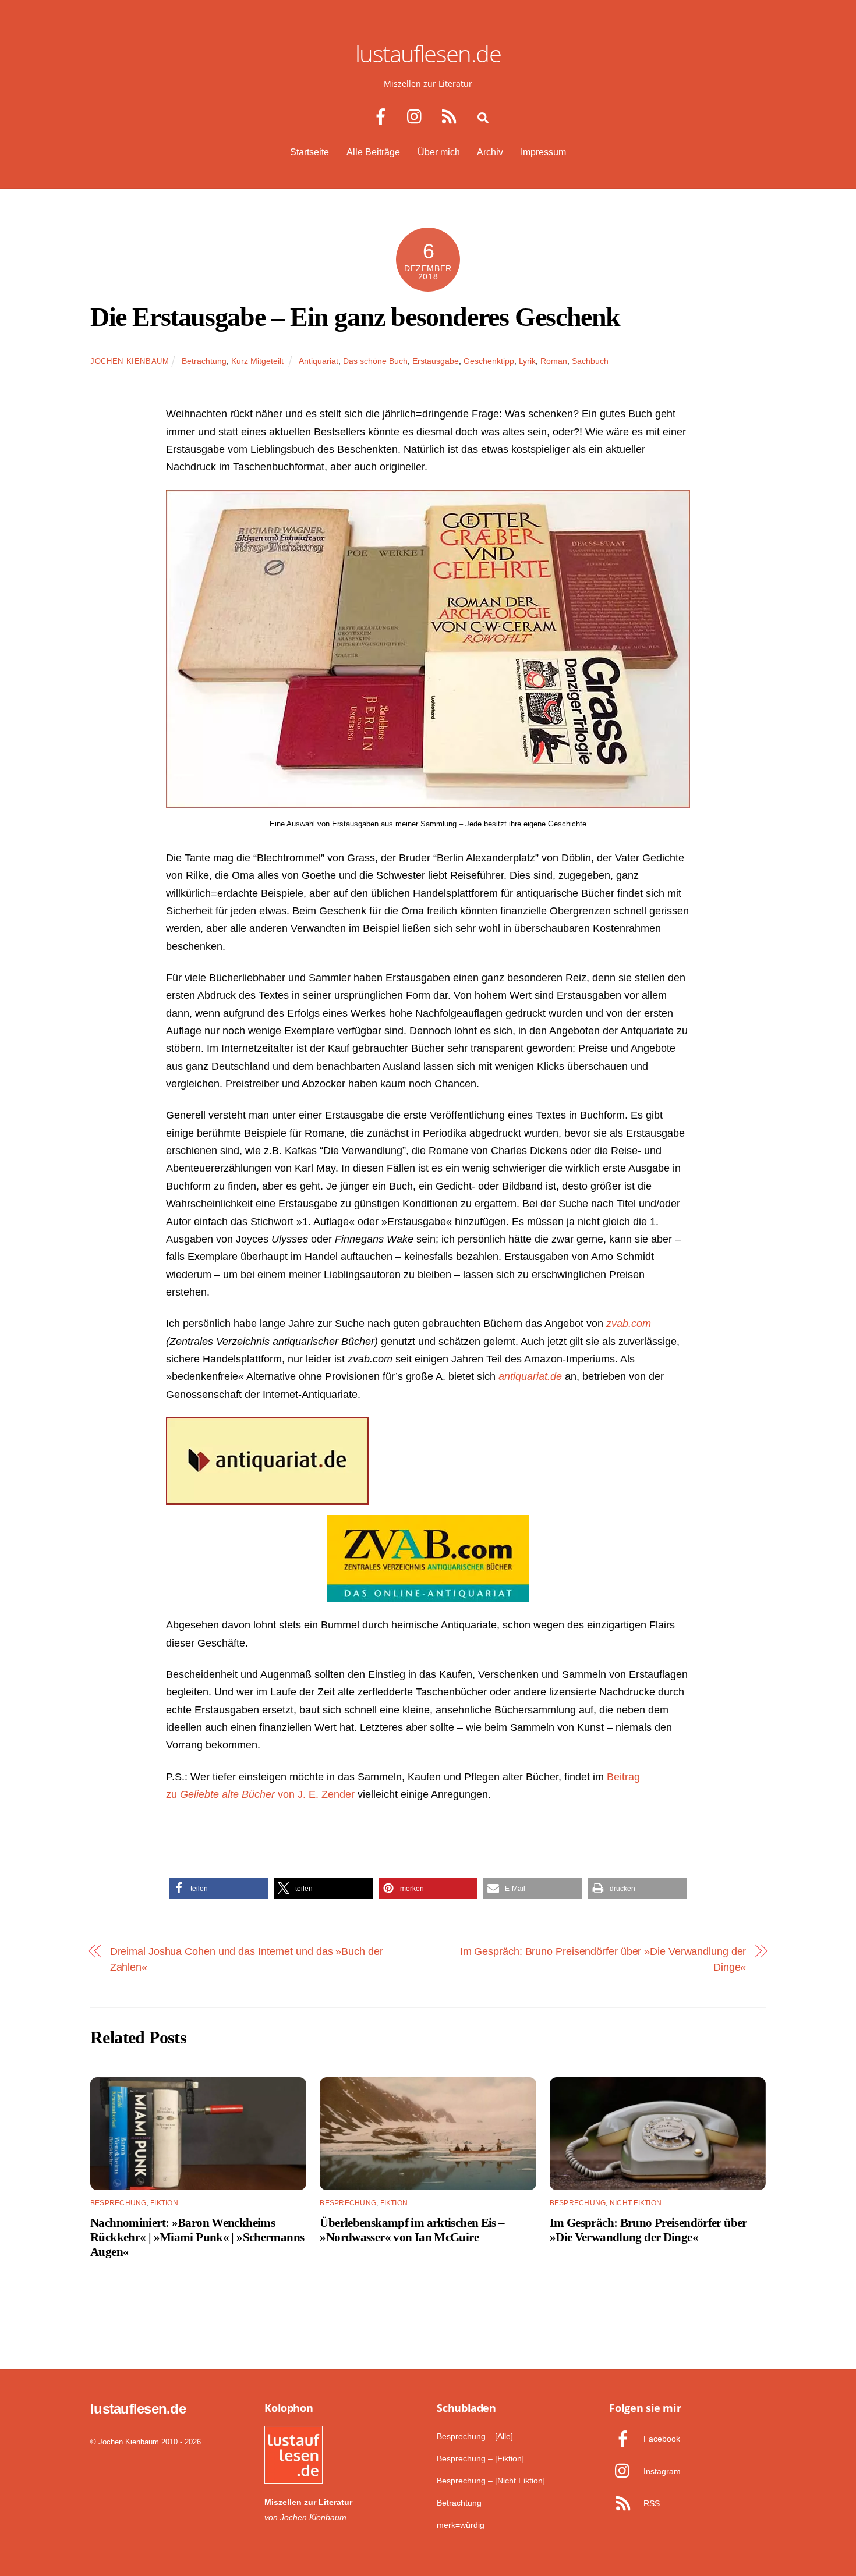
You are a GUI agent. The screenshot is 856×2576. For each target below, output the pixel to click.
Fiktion (164, 2203)
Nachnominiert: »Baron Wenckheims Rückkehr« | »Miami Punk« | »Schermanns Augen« (197, 2237)
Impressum (543, 152)
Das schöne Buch (375, 361)
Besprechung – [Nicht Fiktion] (491, 2481)
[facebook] (383, 117)
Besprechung (119, 2203)
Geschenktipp (489, 361)
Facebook (661, 2439)
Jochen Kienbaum (130, 361)
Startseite (309, 152)
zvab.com (629, 1323)
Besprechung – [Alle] (475, 2436)
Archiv (490, 152)
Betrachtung (204, 361)
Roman (554, 361)
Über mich (439, 152)
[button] (218, 1888)
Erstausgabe (436, 361)
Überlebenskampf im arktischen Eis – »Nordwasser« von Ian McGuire (412, 2230)
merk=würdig (461, 2525)
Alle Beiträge (373, 152)
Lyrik (527, 361)
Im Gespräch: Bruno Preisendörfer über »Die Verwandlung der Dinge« (603, 1959)
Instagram (661, 2471)
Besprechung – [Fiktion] (480, 2458)
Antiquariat (319, 361)
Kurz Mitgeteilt (257, 361)
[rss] (452, 117)
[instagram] (417, 117)
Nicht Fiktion (636, 2203)
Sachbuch (590, 361)
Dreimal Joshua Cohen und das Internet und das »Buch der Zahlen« (247, 1959)
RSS (650, 2503)
